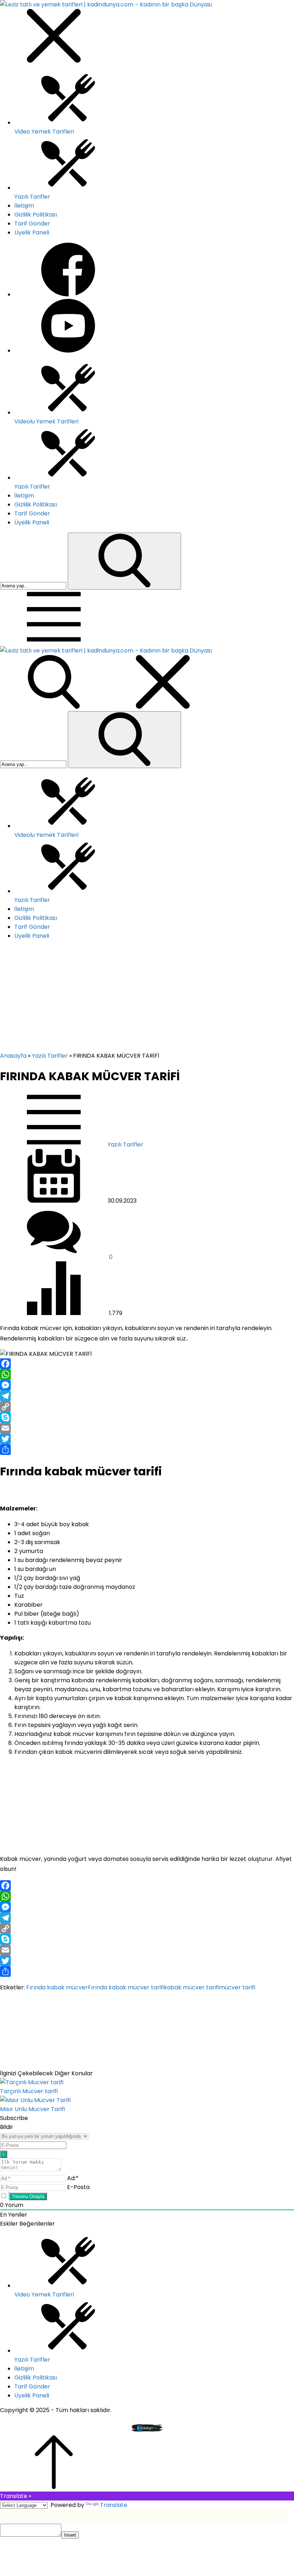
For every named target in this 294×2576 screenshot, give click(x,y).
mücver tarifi (237, 1987)
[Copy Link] (147, 1407)
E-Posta (78, 2187)
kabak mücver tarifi (191, 1987)
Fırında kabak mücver (57, 1987)
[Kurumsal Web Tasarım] (147, 2431)
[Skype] (147, 1417)
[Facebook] (147, 1364)
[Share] (147, 1450)
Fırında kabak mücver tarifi (126, 1987)
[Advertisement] (147, 998)
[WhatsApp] (147, 1374)
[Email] (147, 1428)
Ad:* (73, 2178)
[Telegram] (147, 1396)
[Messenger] (147, 1385)
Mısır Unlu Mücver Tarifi (32, 2109)
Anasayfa (13, 1056)
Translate (114, 2505)
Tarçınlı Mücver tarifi (29, 2091)
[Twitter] (147, 1439)
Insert (70, 2535)
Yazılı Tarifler (50, 1056)
